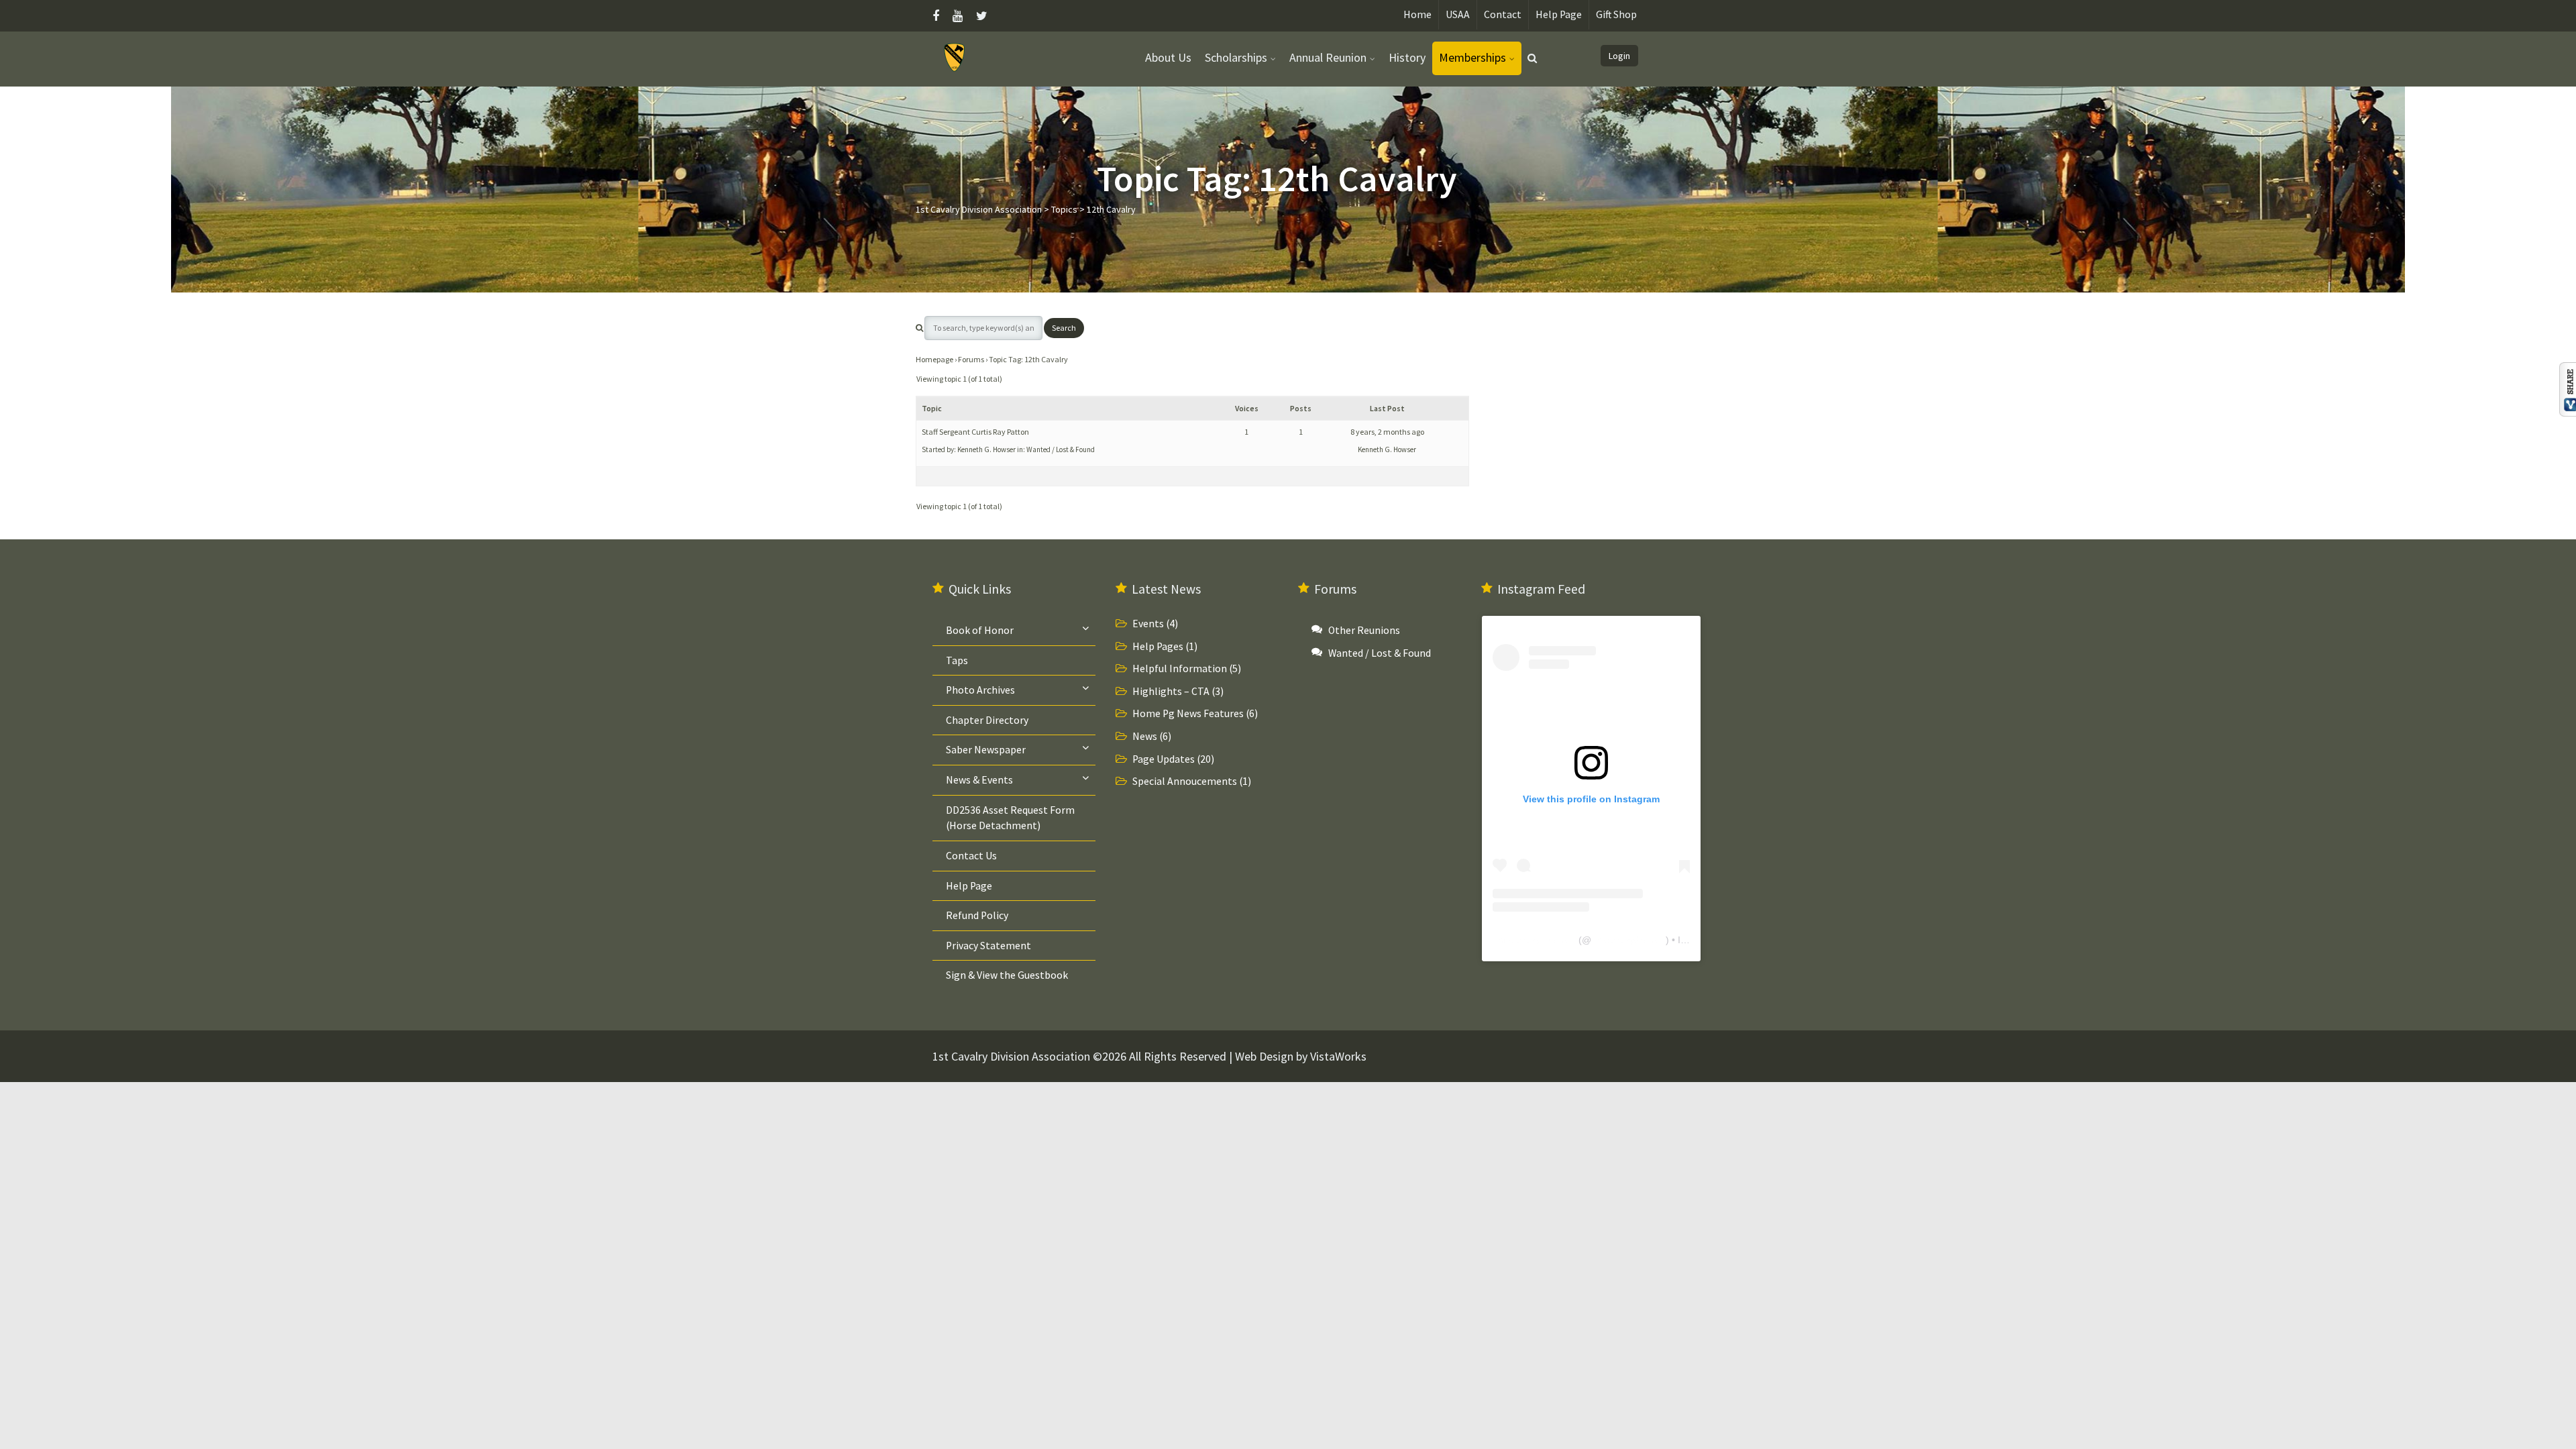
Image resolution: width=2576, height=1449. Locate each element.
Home (1417, 14)
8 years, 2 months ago (1387, 432)
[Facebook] (939, 16)
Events (1148, 624)
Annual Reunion (1328, 57)
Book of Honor (980, 630)
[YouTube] (958, 16)
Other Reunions (1364, 630)
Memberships (1472, 57)
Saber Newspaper (986, 750)
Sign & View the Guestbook (1007, 975)
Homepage (934, 359)
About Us (1168, 57)
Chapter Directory (987, 720)
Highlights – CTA (1171, 691)
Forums (971, 359)
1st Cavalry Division (1534, 940)
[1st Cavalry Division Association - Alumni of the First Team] (955, 57)
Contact (1503, 14)
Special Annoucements (1185, 781)
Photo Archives (980, 690)
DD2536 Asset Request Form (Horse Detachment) (1010, 818)
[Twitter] (982, 16)
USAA (1458, 14)
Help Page (1559, 14)
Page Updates (1164, 759)
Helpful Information (1180, 668)
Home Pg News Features (1188, 713)
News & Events (979, 780)
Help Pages (1158, 646)
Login (1619, 56)
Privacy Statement (988, 946)
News (1145, 736)
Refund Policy (977, 915)
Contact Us (971, 856)
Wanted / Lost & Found (1061, 449)
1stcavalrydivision (1628, 940)
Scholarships (1236, 57)
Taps (957, 660)
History (1407, 57)
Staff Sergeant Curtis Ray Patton (975, 432)
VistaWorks (1338, 1056)
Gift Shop (1616, 14)
